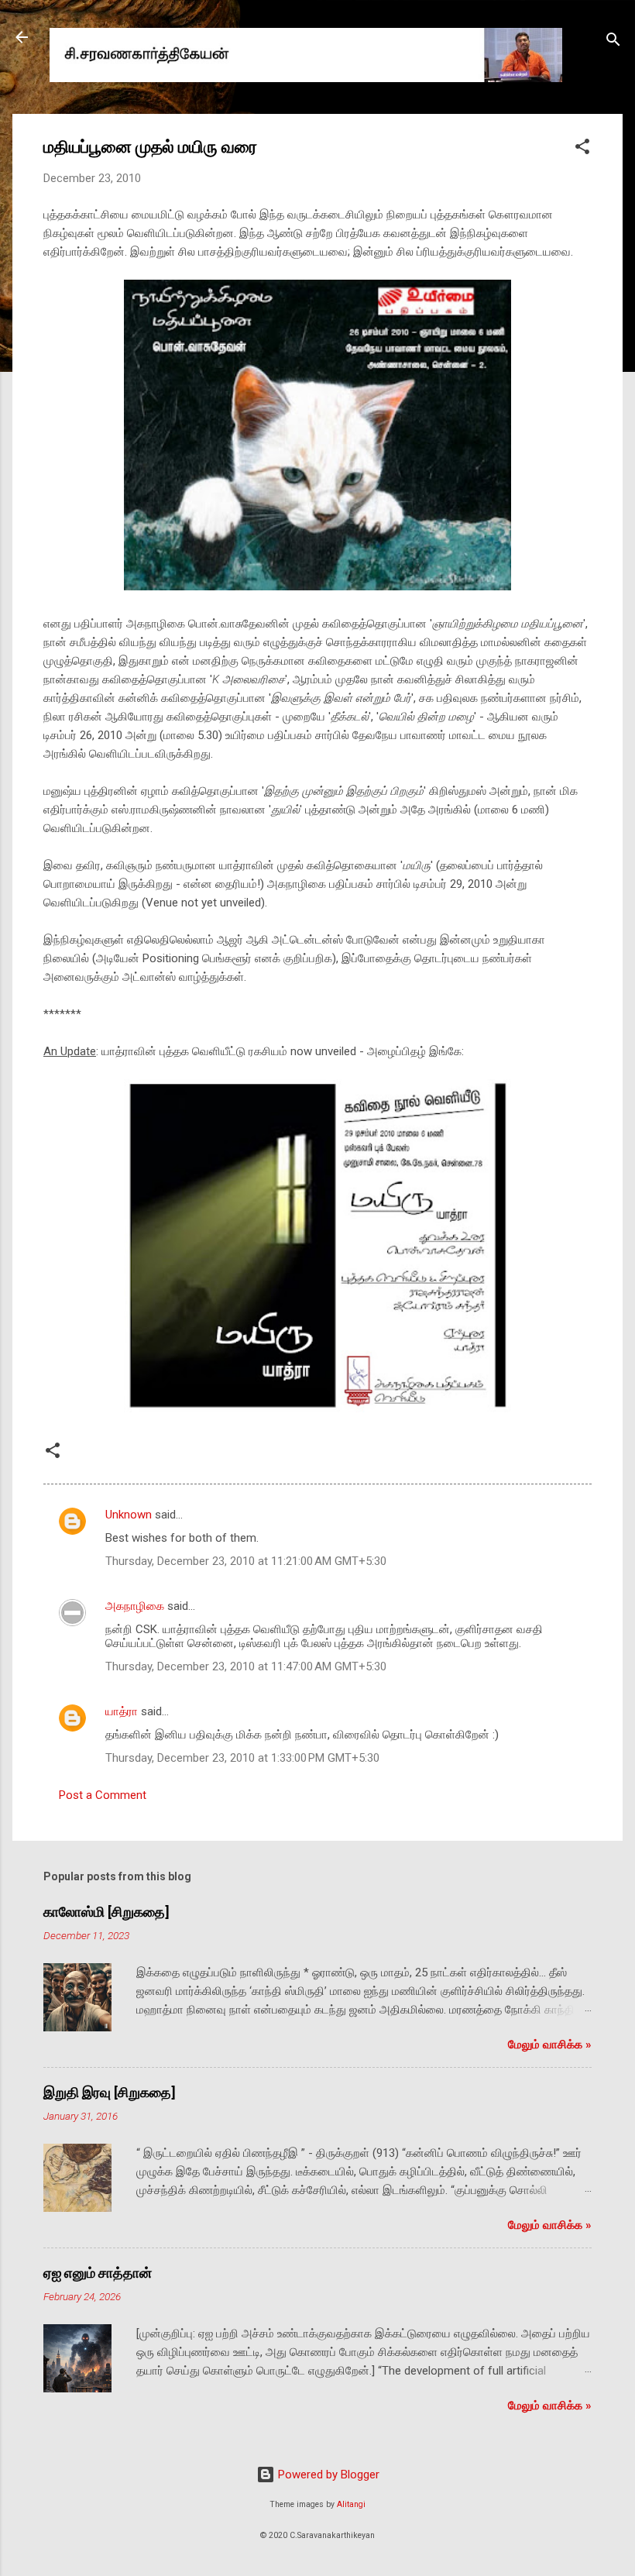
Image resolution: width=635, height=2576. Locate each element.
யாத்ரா (122, 1711)
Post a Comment (103, 1795)
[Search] (613, 42)
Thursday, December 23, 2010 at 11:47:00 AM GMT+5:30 (246, 1666)
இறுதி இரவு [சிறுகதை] (110, 2092)
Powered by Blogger (327, 2475)
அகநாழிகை (135, 1606)
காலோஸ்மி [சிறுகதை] (106, 1912)
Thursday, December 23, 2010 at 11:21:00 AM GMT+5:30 (246, 1561)
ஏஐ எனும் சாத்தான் (98, 2273)
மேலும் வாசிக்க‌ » (550, 2045)
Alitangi (351, 2504)
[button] (582, 149)
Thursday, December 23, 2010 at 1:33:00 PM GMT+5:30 (242, 1758)
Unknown (129, 1515)
